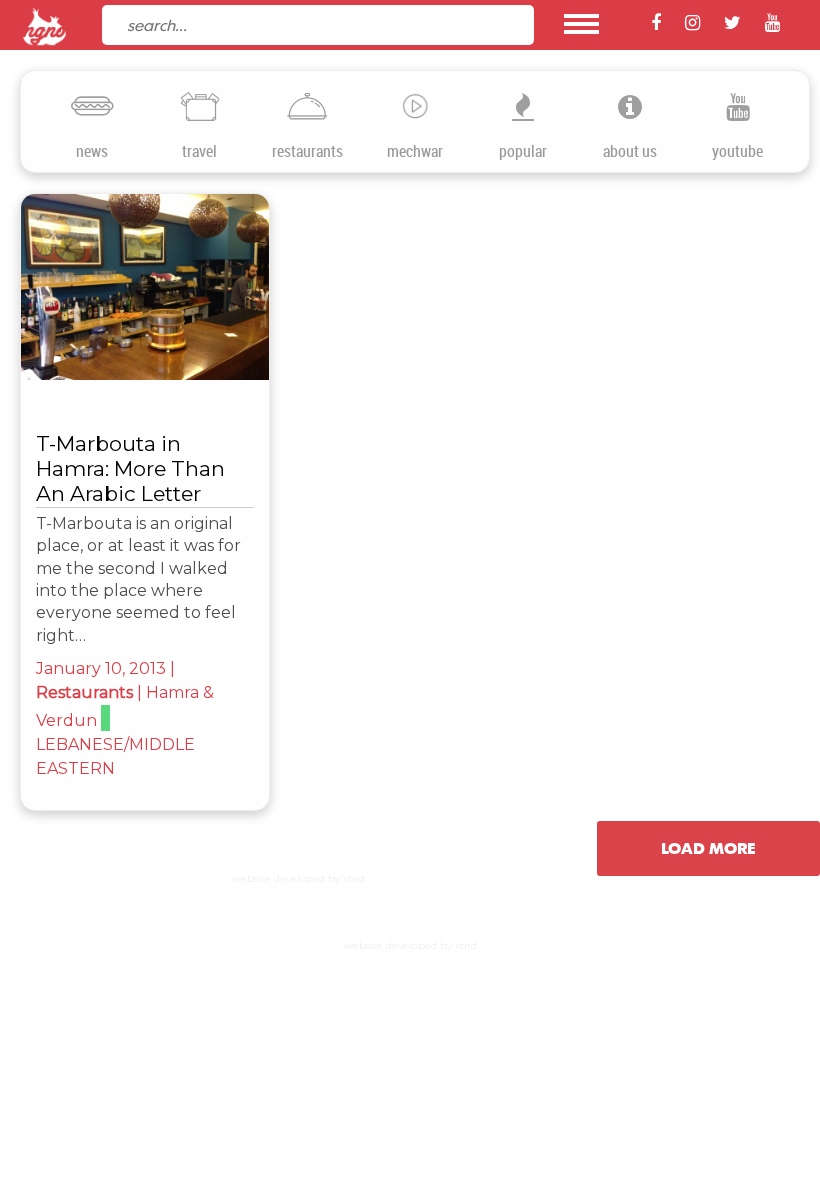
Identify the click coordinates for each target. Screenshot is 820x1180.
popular (523, 151)
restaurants (307, 151)
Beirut (87, 208)
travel (199, 151)
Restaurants (84, 692)
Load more (708, 848)
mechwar (415, 151)
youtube (737, 151)
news (92, 151)
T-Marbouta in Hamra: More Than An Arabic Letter (130, 468)
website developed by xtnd (298, 878)
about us (630, 151)
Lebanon (167, 208)
